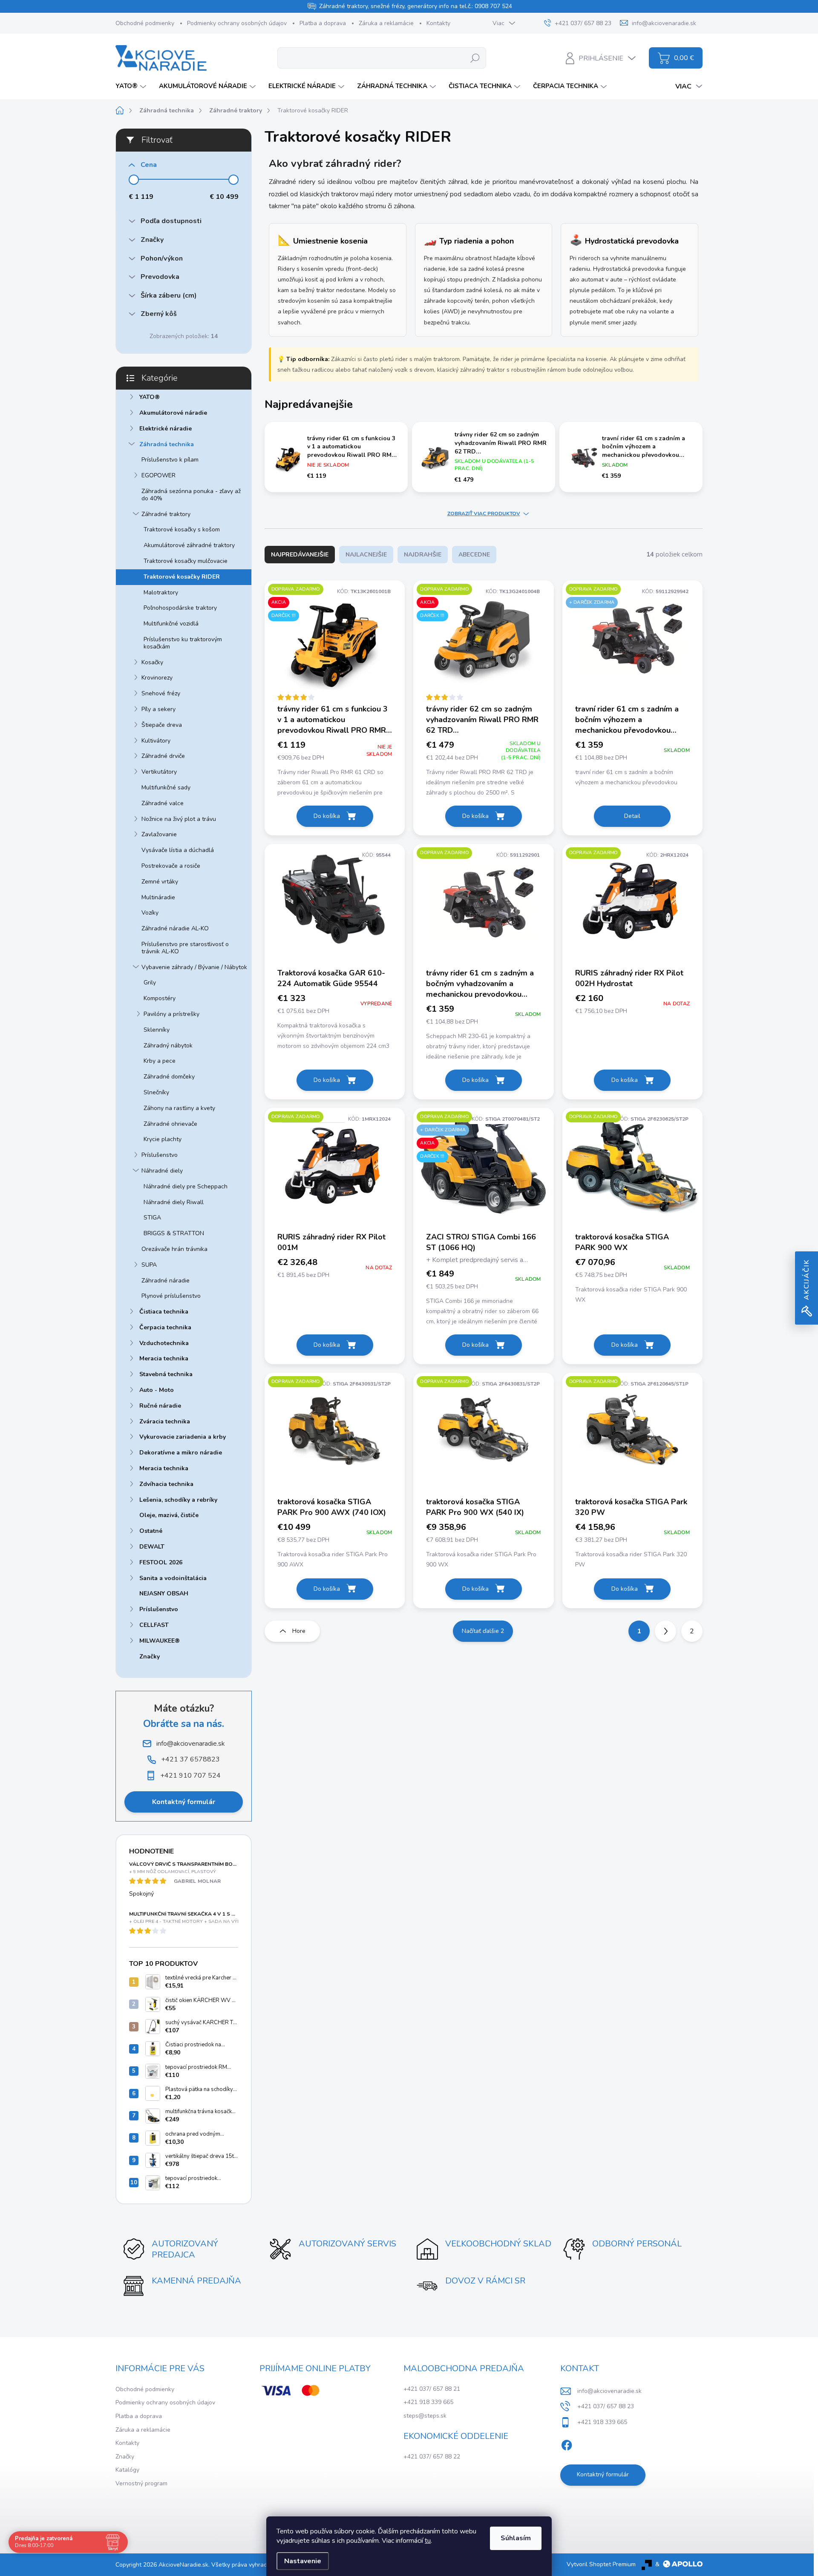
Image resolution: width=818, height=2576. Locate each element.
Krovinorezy (157, 678)
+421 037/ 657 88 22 (432, 2457)
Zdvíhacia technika (166, 1484)
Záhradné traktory (166, 514)
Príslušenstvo (160, 1155)
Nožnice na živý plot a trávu (179, 819)
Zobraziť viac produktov (484, 513)
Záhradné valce (163, 803)
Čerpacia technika (165, 1327)
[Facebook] (567, 2444)
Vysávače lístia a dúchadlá (178, 850)
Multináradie (158, 897)
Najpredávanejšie (300, 555)
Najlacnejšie (366, 555)
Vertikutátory (159, 772)
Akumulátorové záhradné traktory (189, 545)
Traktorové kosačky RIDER (182, 577)
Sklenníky (157, 1030)
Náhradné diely (162, 1171)
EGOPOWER (158, 475)
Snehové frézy (161, 693)
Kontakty (438, 23)
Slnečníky (156, 1092)
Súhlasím (516, 2538)
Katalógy (127, 2470)
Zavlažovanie (159, 834)
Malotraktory (161, 592)
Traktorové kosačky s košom (182, 529)
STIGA (152, 1218)
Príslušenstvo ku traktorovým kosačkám (183, 643)
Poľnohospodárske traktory (180, 608)
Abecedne (474, 555)
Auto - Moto (157, 1390)
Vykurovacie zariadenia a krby (183, 1437)
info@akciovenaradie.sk (609, 2391)
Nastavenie (303, 2561)
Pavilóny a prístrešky (171, 1014)
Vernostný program (141, 2483)
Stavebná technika (166, 1374)
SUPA (149, 1265)
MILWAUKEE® (160, 1641)
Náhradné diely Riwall (174, 1202)
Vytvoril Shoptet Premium (601, 2564)
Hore (299, 1631)
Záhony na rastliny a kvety (179, 1108)
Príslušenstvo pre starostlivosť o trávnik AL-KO (185, 948)
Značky (150, 1657)
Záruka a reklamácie (386, 23)
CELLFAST (154, 1625)
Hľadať (475, 58)
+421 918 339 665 (428, 2402)
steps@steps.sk (425, 2416)
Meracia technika (164, 1358)
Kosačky (152, 662)
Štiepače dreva (162, 725)
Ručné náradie (160, 1406)
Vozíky (150, 913)
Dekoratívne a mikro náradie (181, 1453)
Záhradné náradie (166, 1281)
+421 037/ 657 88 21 (432, 2389)
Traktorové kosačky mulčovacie (186, 561)
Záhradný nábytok (168, 1046)
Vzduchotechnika (164, 1343)
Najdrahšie (423, 555)
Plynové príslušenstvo (171, 1296)
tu (428, 2541)
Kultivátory (156, 741)
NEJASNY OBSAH (164, 1594)
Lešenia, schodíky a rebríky (178, 1500)
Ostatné (151, 1531)
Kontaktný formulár (184, 1802)
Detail (632, 816)
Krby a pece (160, 1061)
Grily (150, 982)
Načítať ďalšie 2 (483, 1631)
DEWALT (152, 1547)
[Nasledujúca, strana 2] (665, 1631)
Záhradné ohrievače (170, 1124)
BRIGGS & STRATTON (174, 1233)
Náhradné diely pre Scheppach (186, 1186)
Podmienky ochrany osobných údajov (237, 23)
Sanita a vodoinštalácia (173, 1578)
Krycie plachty (163, 1139)
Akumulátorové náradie (173, 413)
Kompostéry (160, 998)
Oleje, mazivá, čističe (169, 1515)
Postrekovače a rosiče (171, 866)
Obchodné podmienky (145, 23)
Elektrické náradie (166, 429)
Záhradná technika (167, 444)
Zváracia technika (165, 1421)
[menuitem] (132, 86)
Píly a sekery (158, 709)
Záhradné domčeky (169, 1077)
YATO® (150, 397)
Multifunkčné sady (166, 787)
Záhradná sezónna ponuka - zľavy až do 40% (191, 495)
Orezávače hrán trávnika (174, 1249)
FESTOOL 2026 (161, 1562)
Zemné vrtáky (160, 882)
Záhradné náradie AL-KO (175, 928)
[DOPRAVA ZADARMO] (483, 905)
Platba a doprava (323, 23)
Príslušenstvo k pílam (170, 460)
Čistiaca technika (164, 1312)
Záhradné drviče (163, 756)
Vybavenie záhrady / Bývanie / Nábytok (194, 967)
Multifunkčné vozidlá (171, 624)
